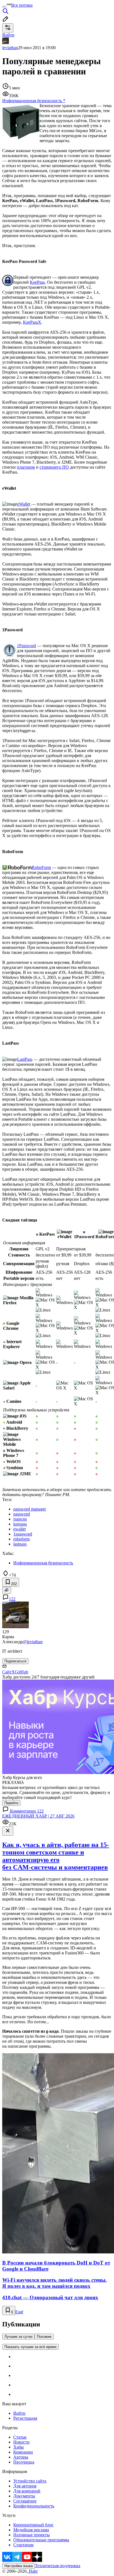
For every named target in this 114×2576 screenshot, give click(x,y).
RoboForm (41, 867)
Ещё (19, 2312)
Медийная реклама (31, 2530)
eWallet (24, 504)
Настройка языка (19, 2566)
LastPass (25, 1059)
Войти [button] (8, 35)
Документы (24, 2496)
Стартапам (23, 2545)
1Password (26, 646)
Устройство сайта (30, 2481)
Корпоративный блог (33, 2525)
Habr (33, 2571)
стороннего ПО (54, 467)
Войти (19, 2413)
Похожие (44, 2337)
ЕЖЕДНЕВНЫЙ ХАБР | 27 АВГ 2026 (38, 1816)
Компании (23, 2452)
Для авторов (25, 2486)
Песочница (24, 2462)
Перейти (11, 1803)
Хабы (19, 2447)
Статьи (20, 2437)
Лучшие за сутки (18, 2337)
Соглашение (25, 2501)
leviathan (10, 48)
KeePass (37, 282)
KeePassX (32, 322)
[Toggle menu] (4, 7)
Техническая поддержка (58, 2566)
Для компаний (27, 2491)
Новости (21, 2442)
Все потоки (22, 5)
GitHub (22, 1672)
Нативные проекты (32, 2535)
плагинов (26, 467)
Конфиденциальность (34, 2506)
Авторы (21, 2457)
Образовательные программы (41, 2540)
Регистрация (25, 2418)
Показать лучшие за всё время (30, 2347)
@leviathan (33, 1642)
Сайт (7, 1672)
